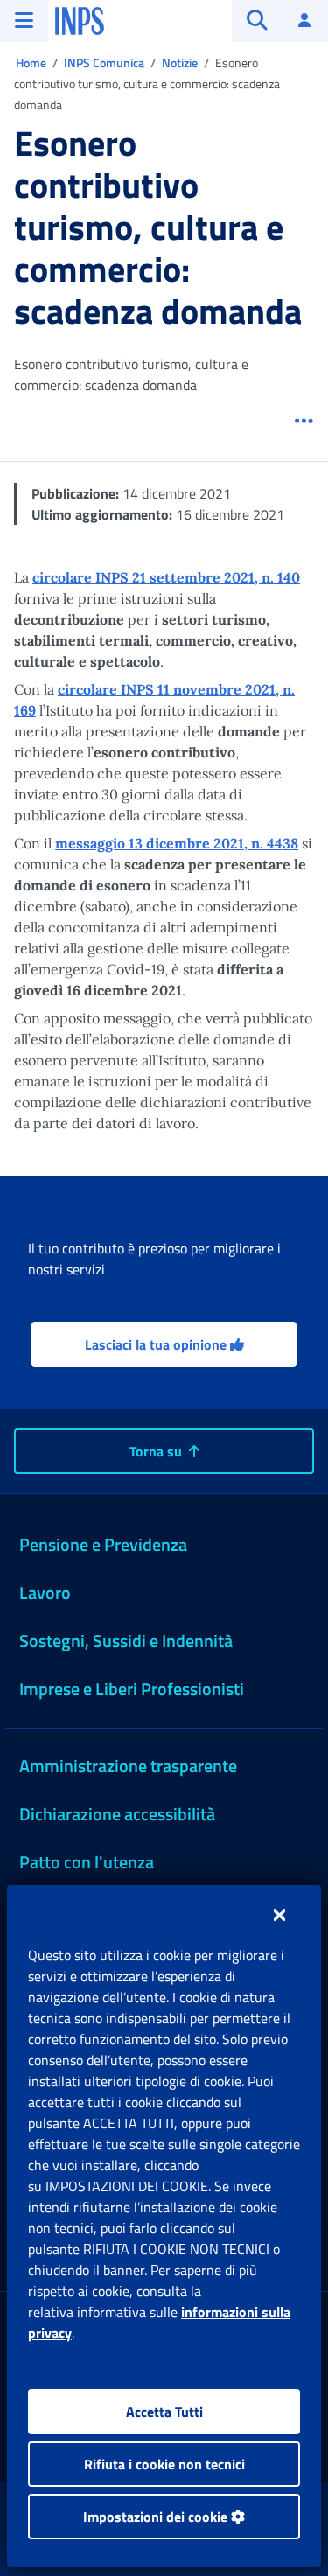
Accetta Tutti (164, 2412)
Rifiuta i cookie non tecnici (164, 2464)
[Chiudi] (279, 1915)
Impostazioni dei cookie (157, 2517)
